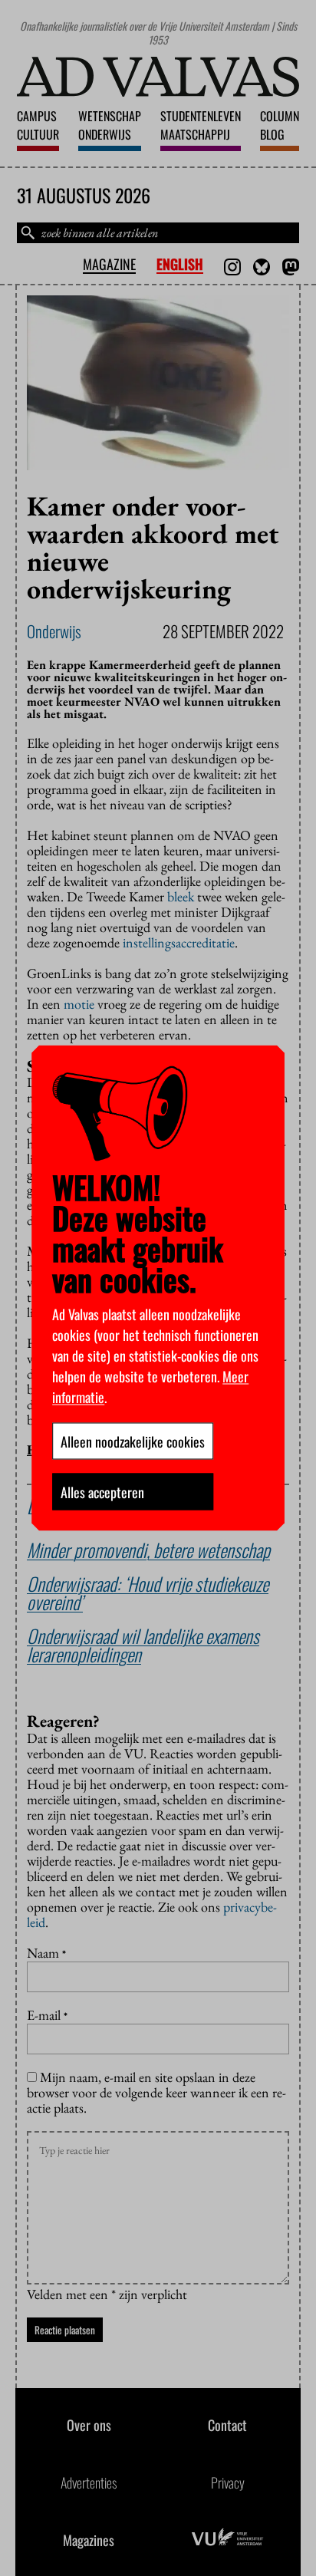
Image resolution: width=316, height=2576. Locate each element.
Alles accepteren (102, 1492)
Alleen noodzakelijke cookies (133, 1441)
